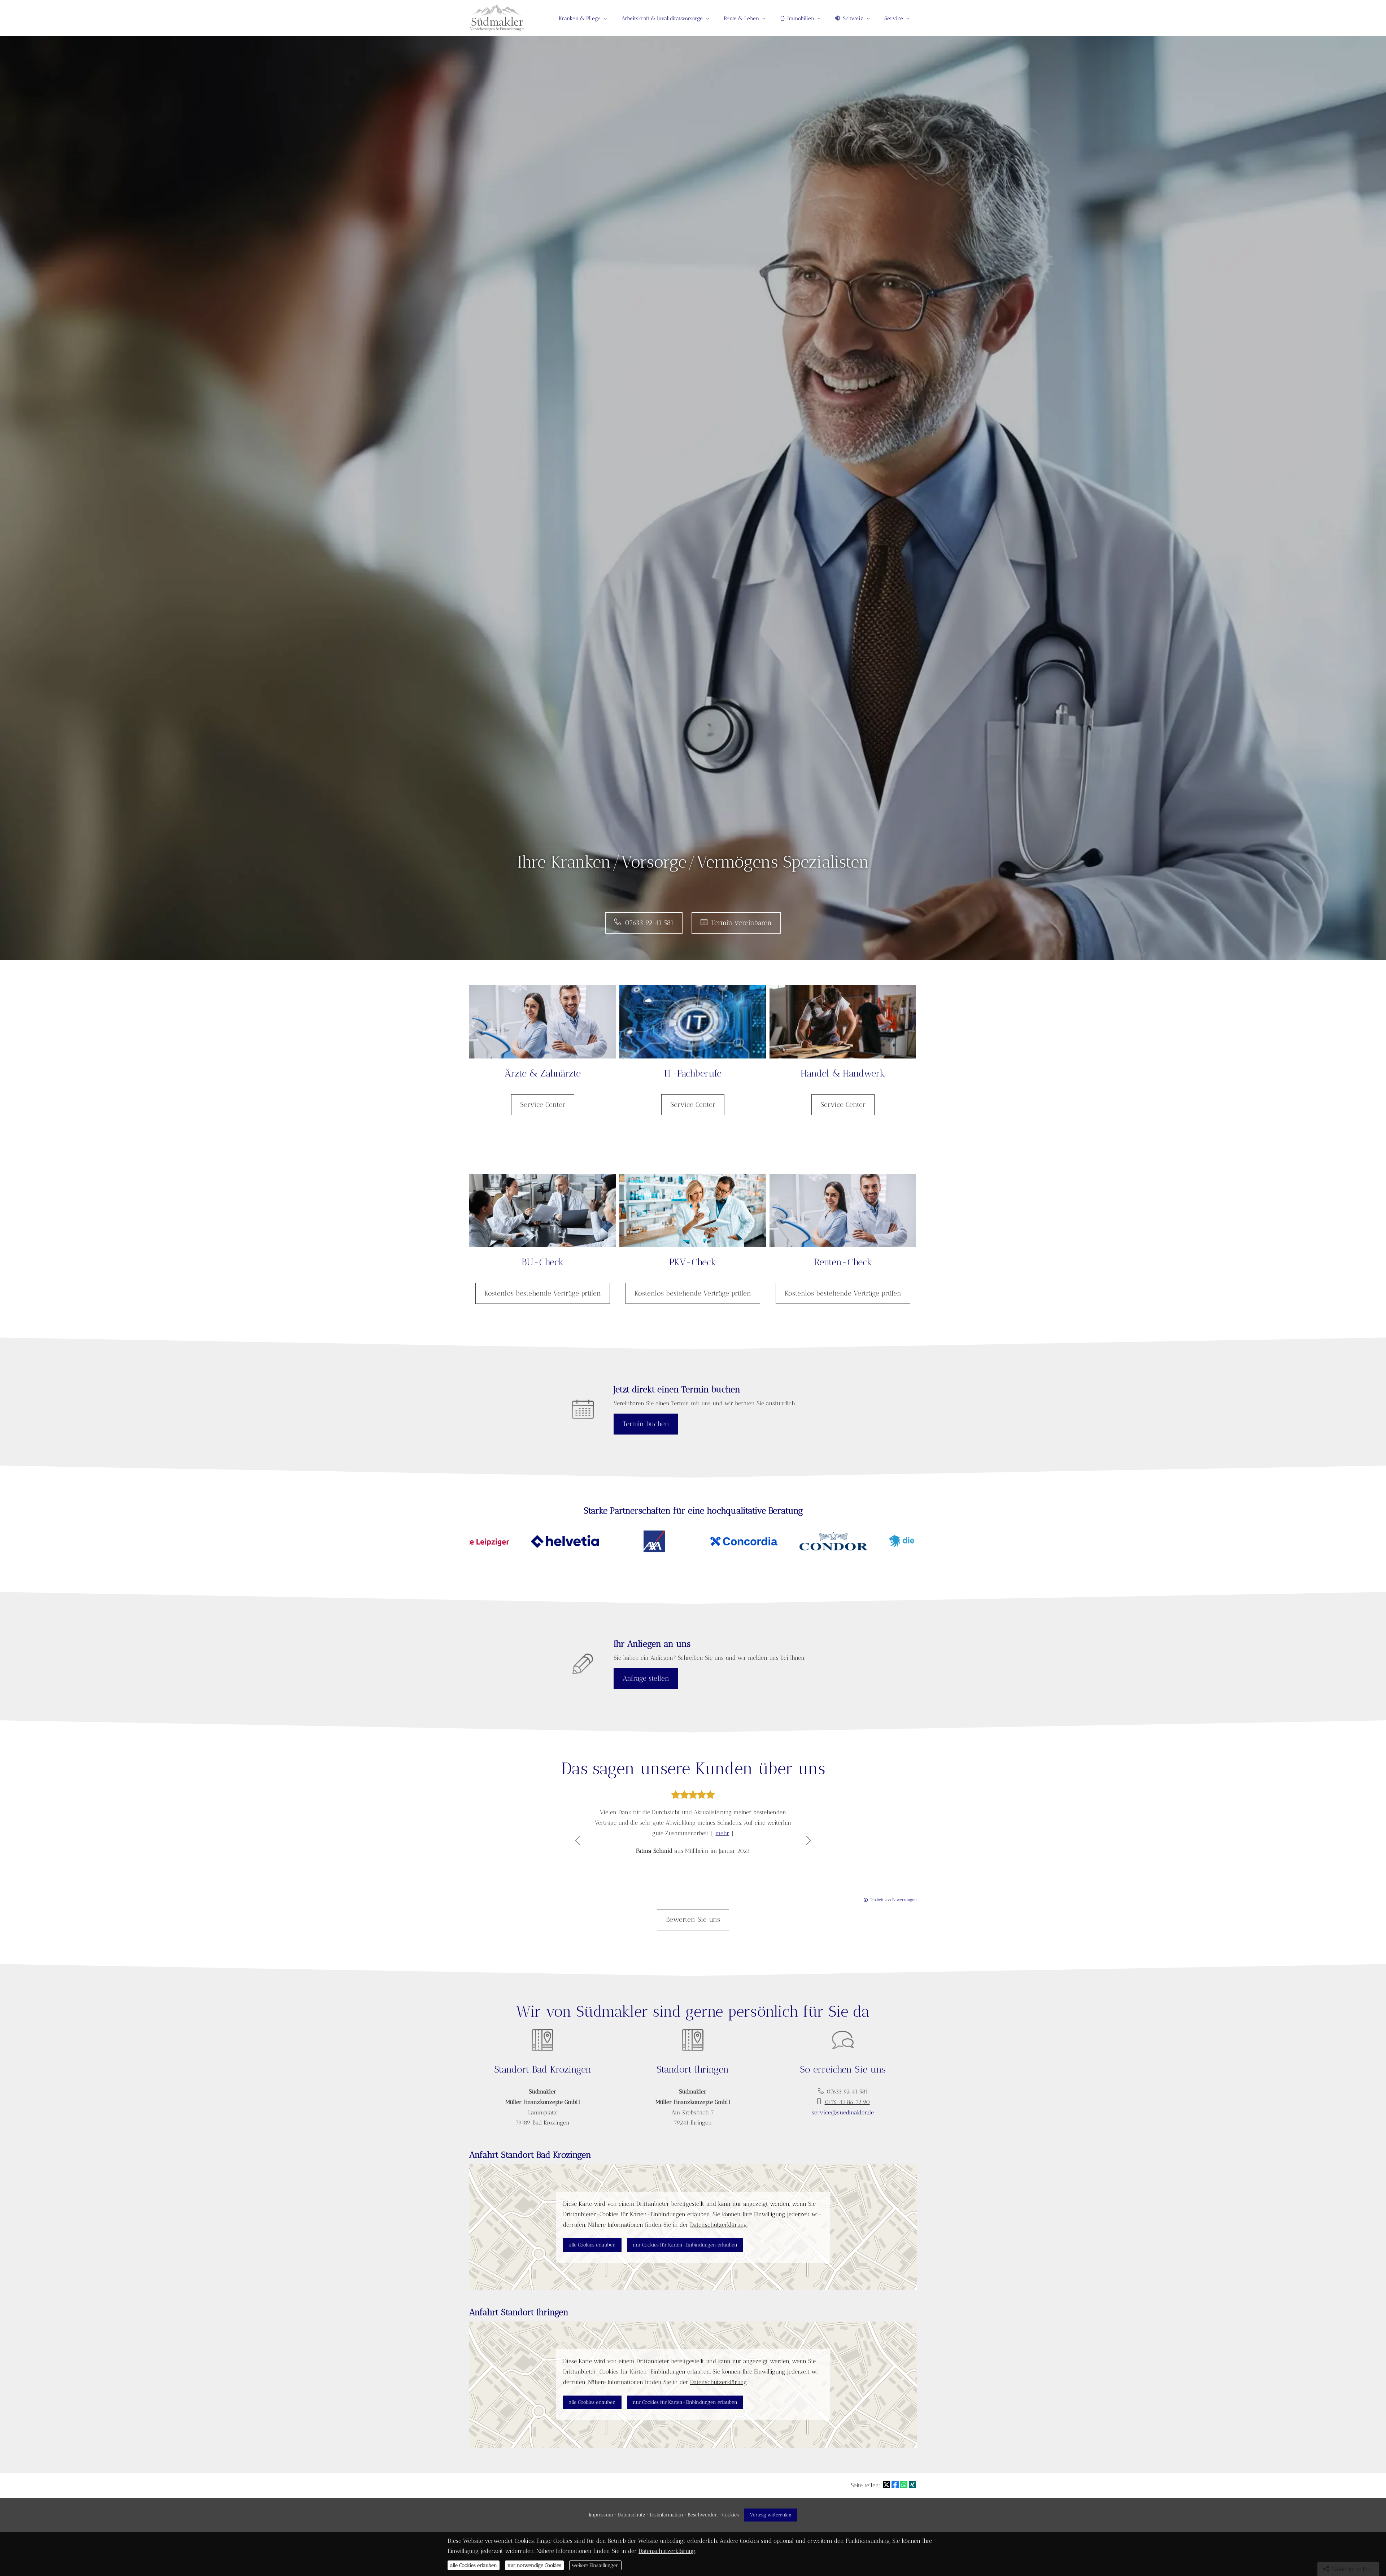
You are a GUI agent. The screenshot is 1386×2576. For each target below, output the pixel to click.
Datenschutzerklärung (667, 2551)
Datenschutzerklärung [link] (718, 2225)
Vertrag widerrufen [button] (771, 2515)
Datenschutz (631, 2515)
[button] (577, 1841)
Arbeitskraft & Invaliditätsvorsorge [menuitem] (662, 18)
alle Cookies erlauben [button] (592, 2245)
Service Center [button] (543, 1104)
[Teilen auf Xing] (912, 2485)
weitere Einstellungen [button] (595, 2565)
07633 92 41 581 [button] (649, 923)
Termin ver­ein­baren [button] (741, 923)
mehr (722, 1833)
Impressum (601, 2515)
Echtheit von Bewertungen (893, 1900)
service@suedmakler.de (843, 2112)
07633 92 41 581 (847, 2092)
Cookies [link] (731, 2515)
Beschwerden (703, 2515)
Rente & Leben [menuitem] (741, 18)
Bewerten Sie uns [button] (693, 1919)
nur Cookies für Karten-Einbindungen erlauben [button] (685, 2245)
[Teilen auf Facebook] (895, 2485)
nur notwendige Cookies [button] (534, 2565)
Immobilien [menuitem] (801, 18)
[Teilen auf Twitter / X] (886, 2485)
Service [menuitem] (894, 18)
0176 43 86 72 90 (847, 2102)
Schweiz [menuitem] (853, 18)
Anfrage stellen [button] (646, 1678)
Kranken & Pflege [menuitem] (580, 18)
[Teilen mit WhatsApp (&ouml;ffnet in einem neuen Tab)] (904, 2485)
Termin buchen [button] (646, 1424)
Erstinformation (666, 2515)
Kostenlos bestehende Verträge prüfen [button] (543, 1293)
